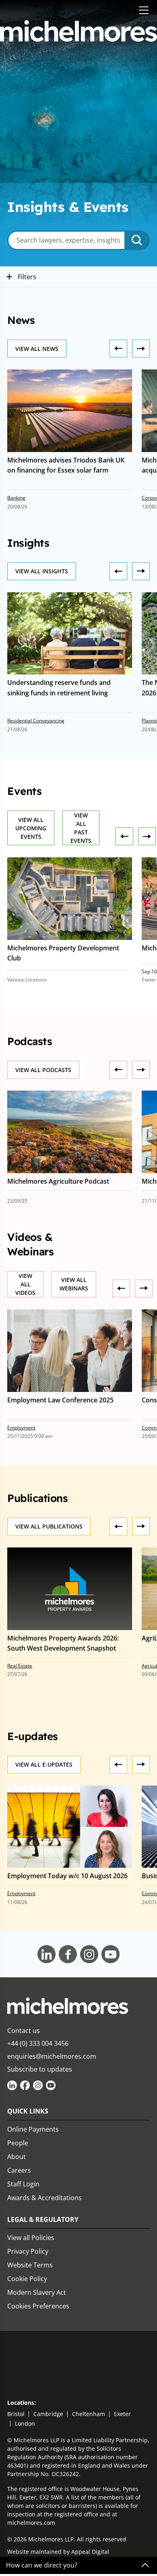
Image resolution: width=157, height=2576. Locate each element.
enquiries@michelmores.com (52, 2056)
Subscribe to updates (40, 2069)
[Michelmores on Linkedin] (12, 2085)
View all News (37, 349)
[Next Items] (118, 348)
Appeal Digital (90, 2552)
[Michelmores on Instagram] (38, 2085)
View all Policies (31, 2238)
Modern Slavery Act (37, 2292)
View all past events (81, 828)
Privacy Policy (28, 2251)
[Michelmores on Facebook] (25, 2085)
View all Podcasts (43, 1070)
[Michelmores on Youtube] (51, 2085)
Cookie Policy (27, 2279)
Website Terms (30, 2265)
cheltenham (89, 2414)
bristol (16, 2414)
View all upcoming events (31, 828)
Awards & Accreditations (44, 2198)
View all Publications (49, 1526)
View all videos (25, 1284)
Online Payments (33, 2129)
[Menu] (144, 11)
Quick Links (28, 2111)
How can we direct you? (42, 2565)
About (17, 2157)
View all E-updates (44, 1764)
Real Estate (20, 1666)
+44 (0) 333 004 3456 (38, 2043)
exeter (122, 2414)
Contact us (24, 2031)
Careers (19, 2170)
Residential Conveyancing (36, 721)
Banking (16, 498)
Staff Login (23, 2184)
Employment (21, 1428)
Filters (26, 277)
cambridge (48, 2414)
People (18, 2143)
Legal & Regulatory (43, 2219)
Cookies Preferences (38, 2306)
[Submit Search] (138, 240)
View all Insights (42, 571)
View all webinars (74, 1284)
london (25, 2424)
